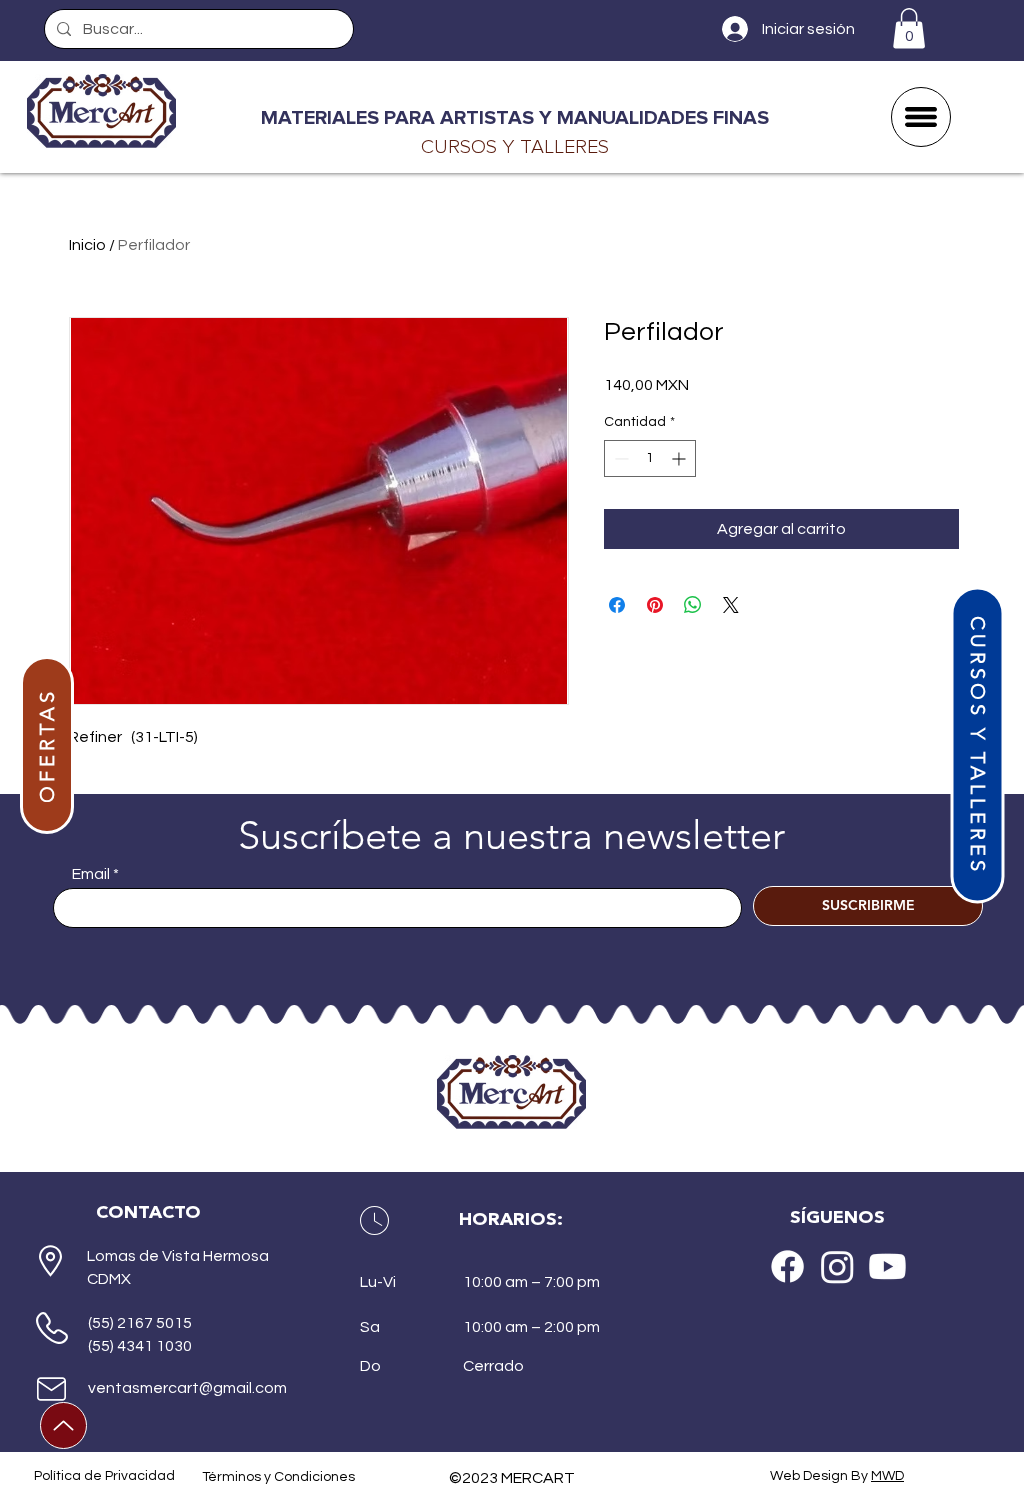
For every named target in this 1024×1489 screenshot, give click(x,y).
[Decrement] (619, 458)
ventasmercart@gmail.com (187, 1388)
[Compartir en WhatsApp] (693, 605)
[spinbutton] (650, 458)
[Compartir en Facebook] (617, 605)
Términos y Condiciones (278, 1477)
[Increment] (680, 458)
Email (91, 874)
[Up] (63, 1425)
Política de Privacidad (104, 1476)
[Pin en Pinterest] (655, 605)
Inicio (87, 245)
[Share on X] (731, 605)
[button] (909, 28)
